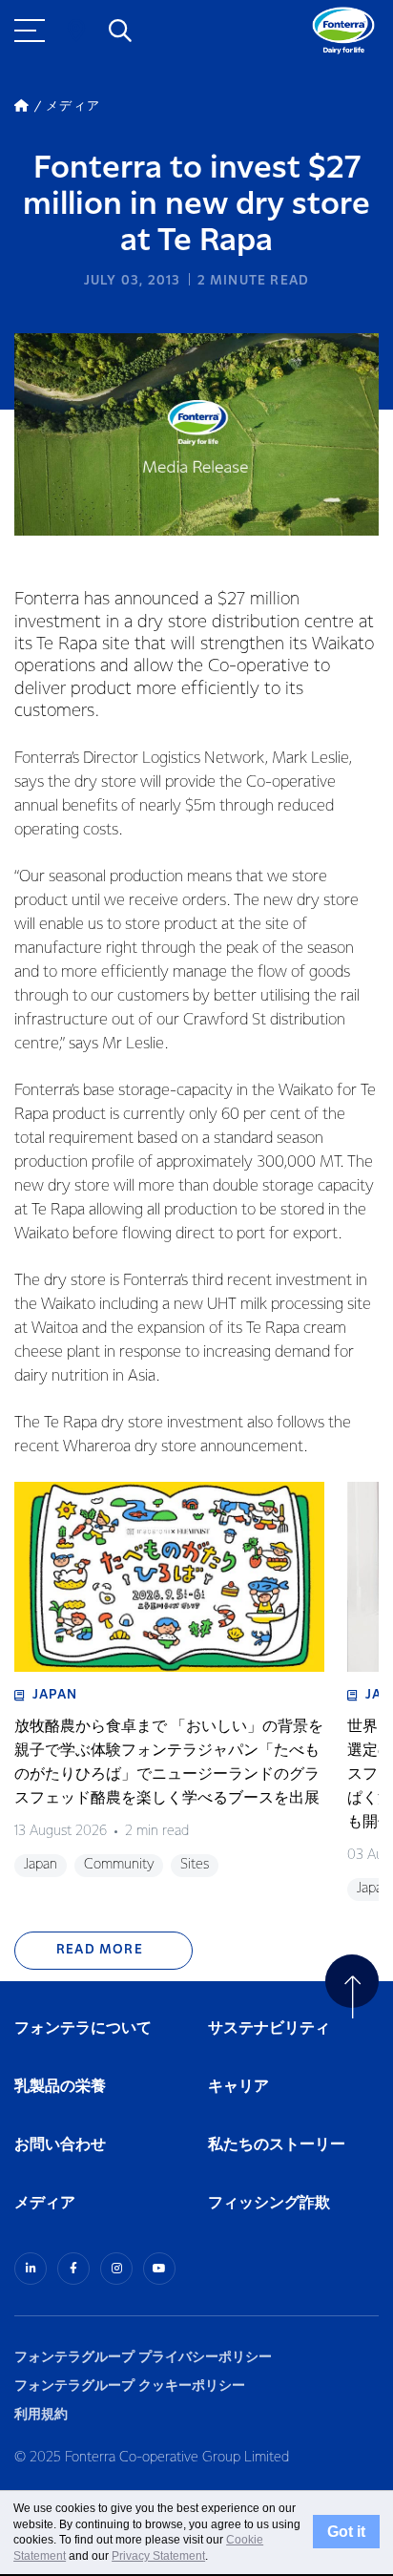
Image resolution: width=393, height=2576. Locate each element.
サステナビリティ (269, 2028)
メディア (45, 2203)
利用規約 (41, 2414)
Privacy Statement (158, 2556)
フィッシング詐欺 (269, 2203)
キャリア (239, 2087)
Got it (346, 2532)
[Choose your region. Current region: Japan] (76, 31)
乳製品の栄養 (60, 2087)
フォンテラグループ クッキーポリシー (130, 2386)
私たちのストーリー (277, 2145)
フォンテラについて (83, 2028)
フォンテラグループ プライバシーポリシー (143, 2357)
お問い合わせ (60, 2145)
